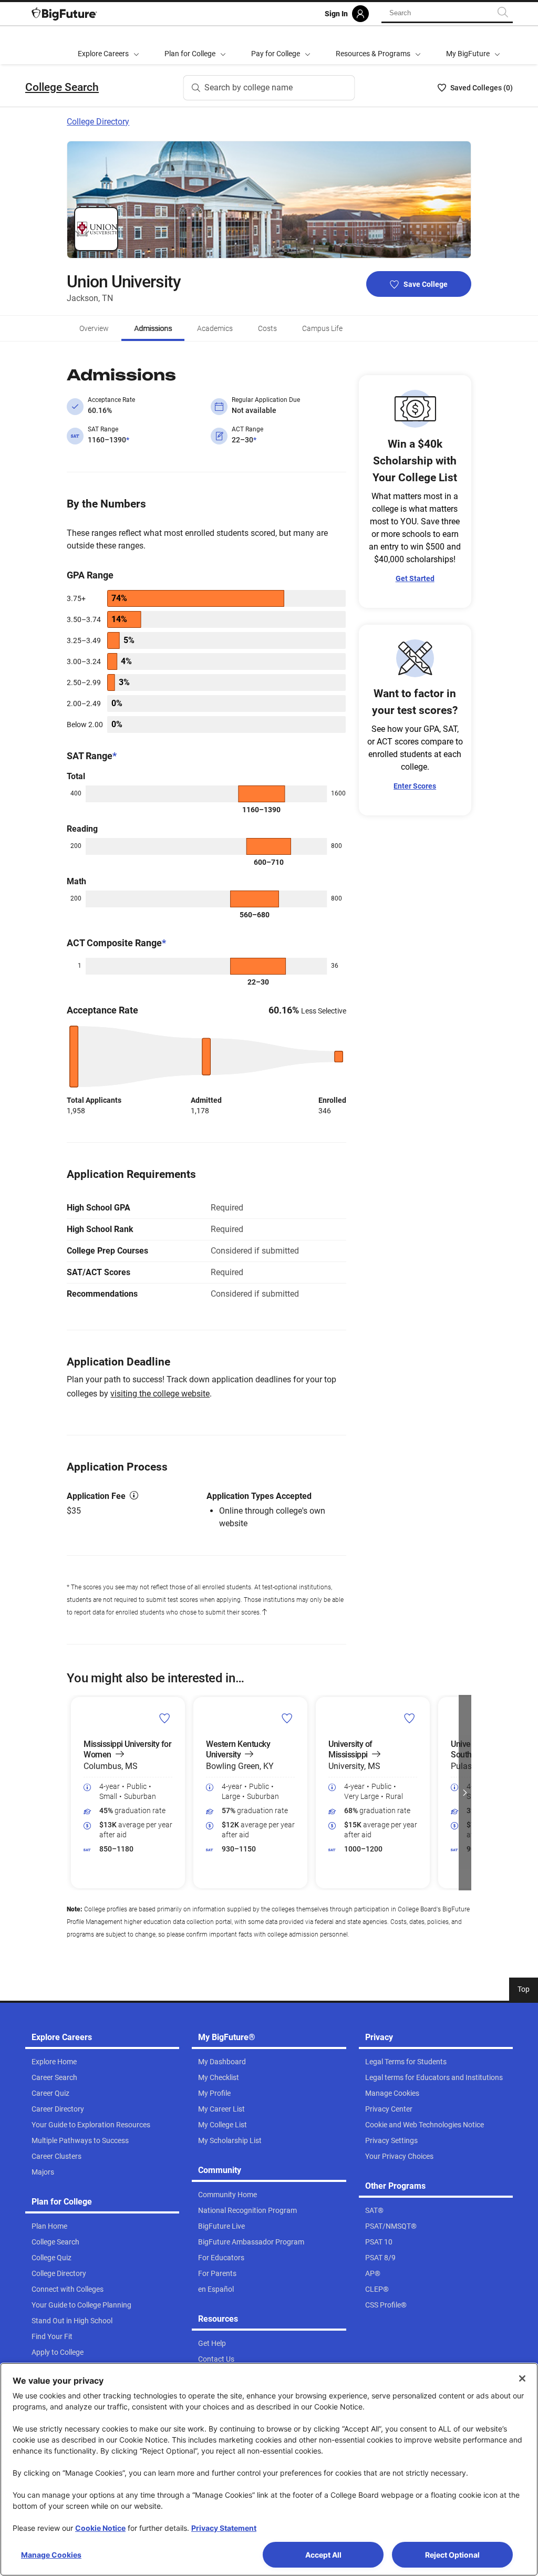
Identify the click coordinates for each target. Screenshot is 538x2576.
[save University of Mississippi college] (410, 1718)
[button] (73, 1793)
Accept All (323, 2555)
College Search (62, 87)
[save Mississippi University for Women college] (165, 1718)
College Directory (98, 122)
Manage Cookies (51, 2555)
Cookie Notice (100, 2528)
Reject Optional (452, 2555)
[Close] (522, 2378)
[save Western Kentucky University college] (287, 1718)
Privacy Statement (224, 2528)
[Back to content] (264, 1612)
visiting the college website (160, 1394)
